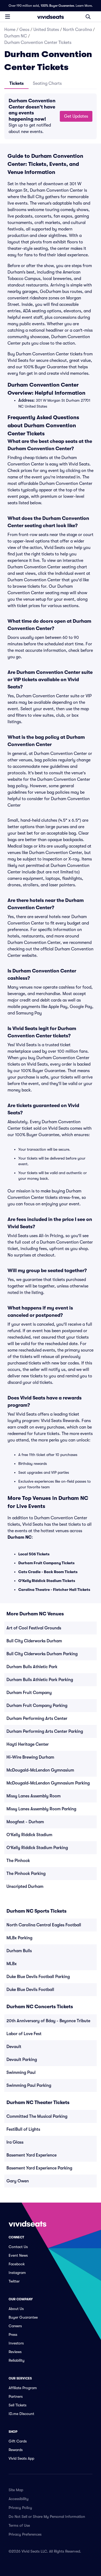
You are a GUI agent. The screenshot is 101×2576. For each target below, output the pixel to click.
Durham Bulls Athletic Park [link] (32, 1667)
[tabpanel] (50, 116)
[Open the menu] (8, 16)
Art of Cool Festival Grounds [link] (34, 1628)
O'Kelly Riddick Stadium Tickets (47, 1581)
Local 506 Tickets (34, 1554)
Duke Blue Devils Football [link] (30, 1990)
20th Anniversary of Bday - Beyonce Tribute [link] (48, 2021)
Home (10, 30)
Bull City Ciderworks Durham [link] (34, 1641)
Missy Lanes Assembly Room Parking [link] (41, 1809)
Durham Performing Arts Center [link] (37, 1718)
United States (46, 30)
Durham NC (16, 36)
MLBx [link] (12, 1964)
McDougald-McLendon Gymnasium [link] (40, 1770)
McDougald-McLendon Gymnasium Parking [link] (48, 1783)
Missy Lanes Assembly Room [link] (34, 1796)
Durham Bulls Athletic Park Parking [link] (40, 1680)
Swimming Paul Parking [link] (29, 2085)
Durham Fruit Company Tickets (46, 1563)
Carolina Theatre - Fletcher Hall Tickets (54, 1590)
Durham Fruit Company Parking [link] (37, 1706)
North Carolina (77, 30)
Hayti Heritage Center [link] (28, 1744)
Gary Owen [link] (18, 2181)
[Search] (88, 17)
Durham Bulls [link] (19, 1951)
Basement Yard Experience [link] (32, 2155)
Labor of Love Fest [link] (24, 2034)
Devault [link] (14, 2047)
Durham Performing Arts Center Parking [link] (45, 1731)
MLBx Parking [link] (19, 1938)
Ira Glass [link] (15, 2142)
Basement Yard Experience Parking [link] (39, 2168)
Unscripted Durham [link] (25, 1886)
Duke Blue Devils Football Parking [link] (38, 1977)
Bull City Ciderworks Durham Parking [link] (42, 1654)
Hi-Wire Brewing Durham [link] (30, 1757)
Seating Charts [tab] (47, 83)
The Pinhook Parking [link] (26, 1874)
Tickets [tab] (17, 83)
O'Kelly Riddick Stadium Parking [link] (37, 1848)
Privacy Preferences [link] (25, 2534)
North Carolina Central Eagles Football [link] (44, 1925)
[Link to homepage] (51, 17)
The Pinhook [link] (18, 1861)
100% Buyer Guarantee (57, 6)
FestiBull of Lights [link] (23, 2129)
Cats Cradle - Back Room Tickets (48, 1572)
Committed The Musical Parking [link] (37, 2116)
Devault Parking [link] (22, 2060)
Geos (24, 30)
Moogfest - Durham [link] (25, 1822)
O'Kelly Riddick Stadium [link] (29, 1835)
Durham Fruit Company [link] (29, 1693)
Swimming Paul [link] (21, 2073)
